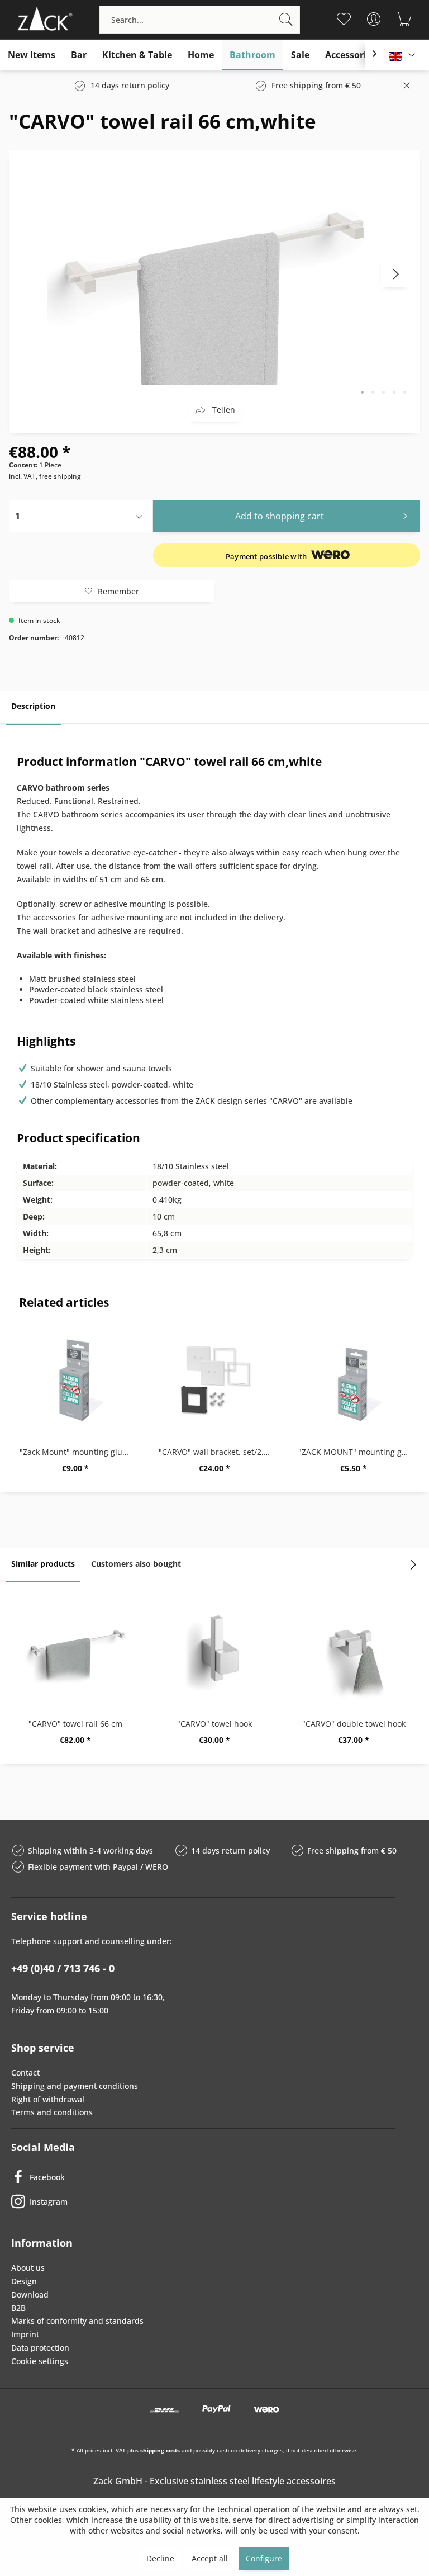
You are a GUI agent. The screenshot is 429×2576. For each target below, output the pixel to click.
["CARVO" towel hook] (214, 1651)
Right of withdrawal (48, 2099)
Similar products (43, 1564)
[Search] (286, 20)
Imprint (25, 2334)
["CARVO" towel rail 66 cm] (75, 1651)
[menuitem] (200, 20)
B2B (18, 2308)
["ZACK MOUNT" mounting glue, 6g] (354, 1379)
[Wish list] (344, 19)
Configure (264, 2558)
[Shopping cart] (404, 19)
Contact (25, 2072)
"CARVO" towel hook (214, 1724)
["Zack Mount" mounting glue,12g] (75, 1379)
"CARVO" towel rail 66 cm (75, 1724)
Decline (160, 2558)
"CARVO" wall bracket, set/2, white (217, 1452)
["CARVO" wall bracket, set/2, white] (214, 1379)
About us (28, 2268)
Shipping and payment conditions (75, 2086)
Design (24, 2281)
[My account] (374, 19)
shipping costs (160, 2450)
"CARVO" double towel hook (354, 1724)
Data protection (40, 2348)
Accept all (210, 2558)
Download (30, 2294)
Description (33, 706)
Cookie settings (40, 2361)
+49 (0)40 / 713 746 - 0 (63, 1968)
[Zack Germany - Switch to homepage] (43, 20)
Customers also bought (136, 1564)
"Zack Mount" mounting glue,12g (78, 1452)
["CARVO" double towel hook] (354, 1651)
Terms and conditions (52, 2112)
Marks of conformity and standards (77, 2321)
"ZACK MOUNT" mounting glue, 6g (357, 1452)
